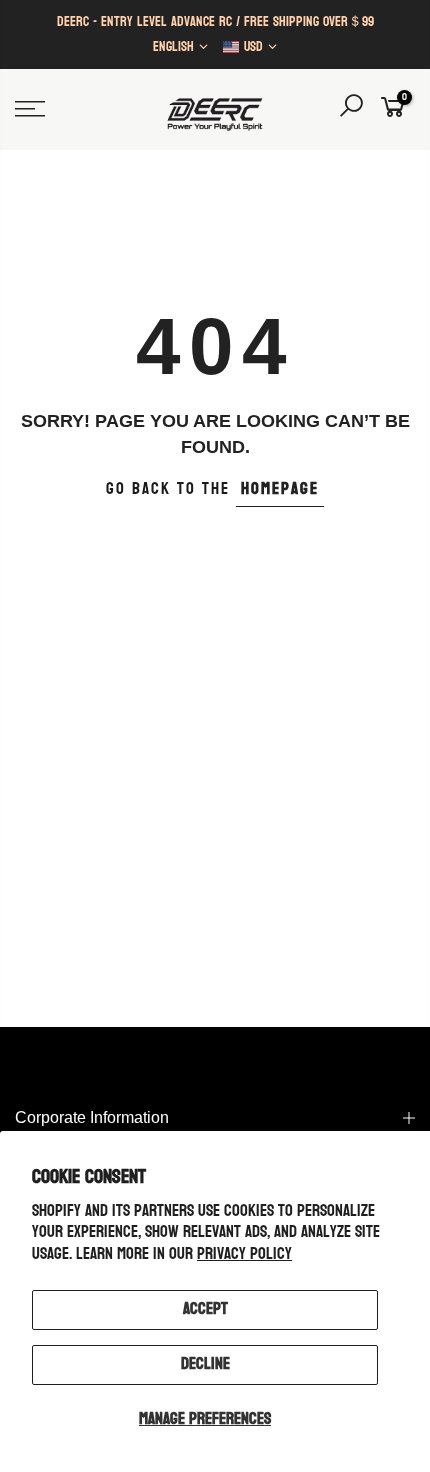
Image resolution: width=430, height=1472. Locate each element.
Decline (205, 1364)
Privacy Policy (244, 1254)
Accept (205, 1309)
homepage (280, 489)
